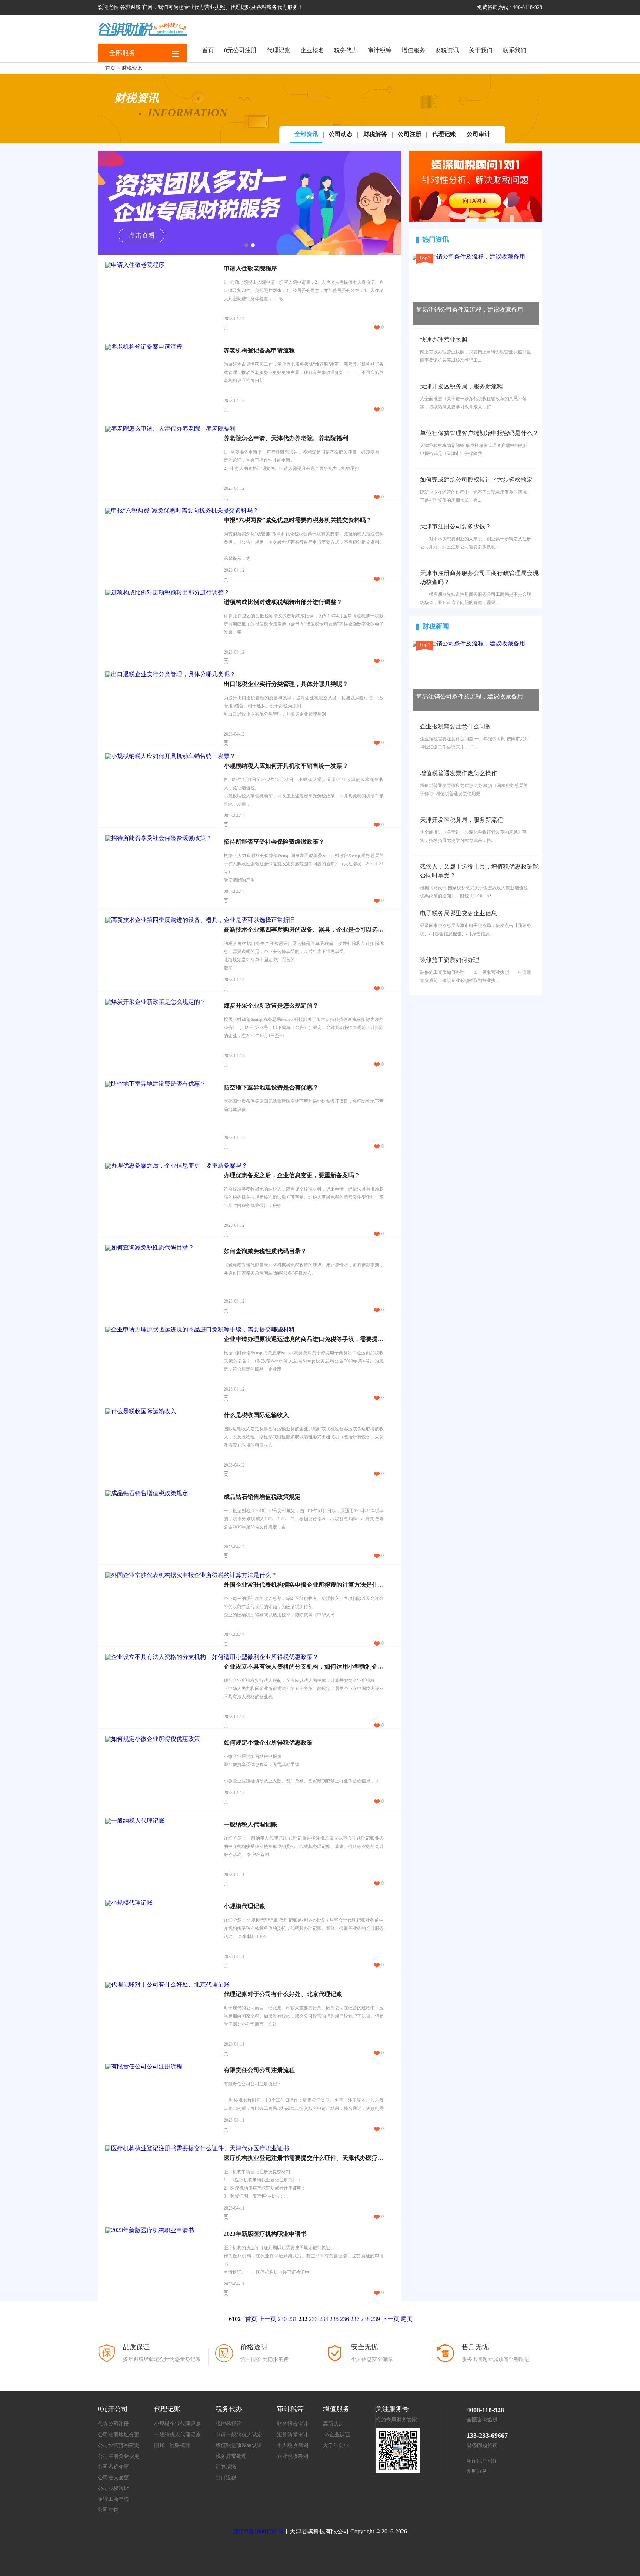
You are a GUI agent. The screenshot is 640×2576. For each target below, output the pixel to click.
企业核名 (312, 50)
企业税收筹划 (293, 2456)
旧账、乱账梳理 (172, 2445)
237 (355, 2319)
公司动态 (341, 134)
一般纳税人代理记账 (177, 2435)
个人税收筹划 (293, 2445)
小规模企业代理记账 (177, 2424)
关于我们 (481, 50)
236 (344, 2319)
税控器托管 (229, 2424)
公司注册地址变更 (119, 2435)
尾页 (407, 2319)
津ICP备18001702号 (258, 2531)
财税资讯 (447, 50)
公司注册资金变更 (119, 2456)
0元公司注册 (240, 50)
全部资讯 (306, 134)
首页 (208, 50)
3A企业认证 (336, 2435)
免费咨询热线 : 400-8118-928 (510, 7)
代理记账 (279, 50)
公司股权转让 (113, 2488)
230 (282, 2319)
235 (334, 2319)
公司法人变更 (113, 2478)
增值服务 (413, 50)
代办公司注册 (113, 2424)
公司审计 (479, 134)
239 (376, 2319)
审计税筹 (380, 50)
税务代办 (346, 50)
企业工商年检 (113, 2499)
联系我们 (514, 50)
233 (313, 2319)
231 (293, 2319)
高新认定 (333, 2424)
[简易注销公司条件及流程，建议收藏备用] (469, 257)
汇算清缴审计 (293, 2435)
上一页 (267, 2319)
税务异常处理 (231, 2456)
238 (365, 2319)
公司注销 (108, 2510)
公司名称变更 (113, 2467)
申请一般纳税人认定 (239, 2435)
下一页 (390, 2319)
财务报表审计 (293, 2424)
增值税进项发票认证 (239, 2445)
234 (324, 2319)
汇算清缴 (226, 2467)
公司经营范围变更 (119, 2445)
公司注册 (410, 134)
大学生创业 (336, 2445)
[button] (246, 245)
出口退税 (226, 2478)
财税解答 (375, 134)
